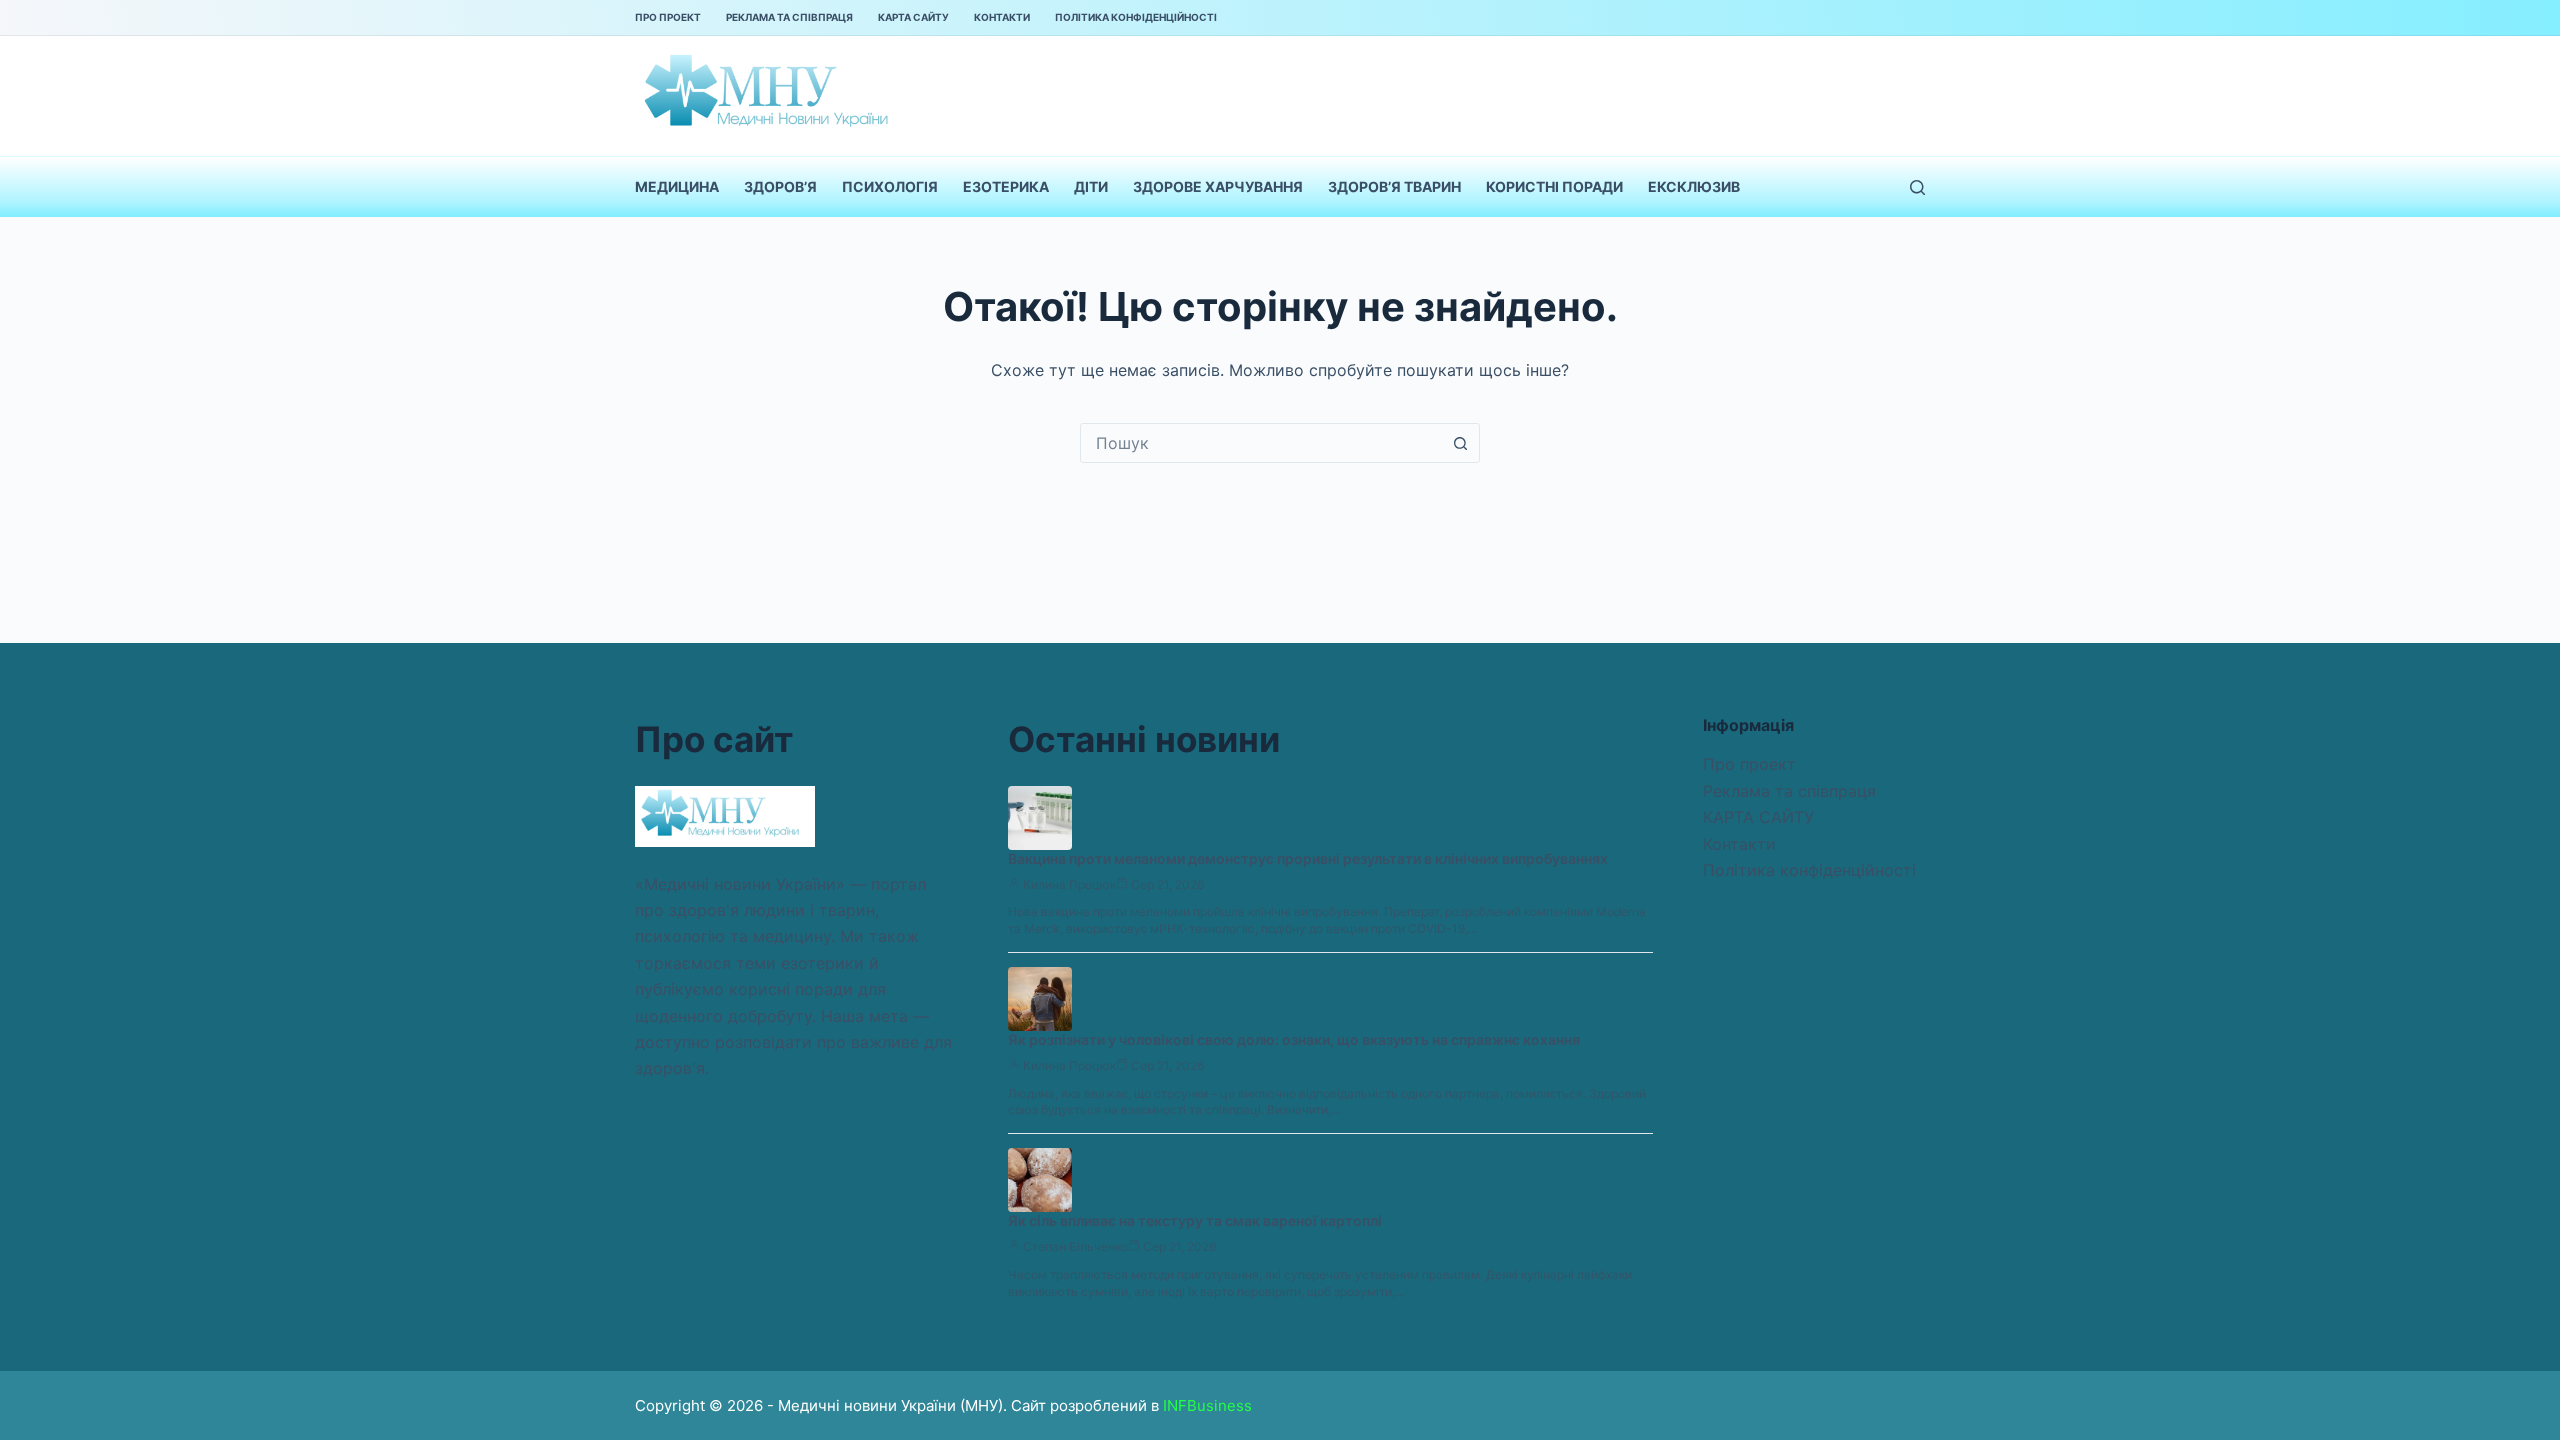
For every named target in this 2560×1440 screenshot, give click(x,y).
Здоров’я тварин (1394, 186)
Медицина (677, 186)
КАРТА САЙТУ (913, 17)
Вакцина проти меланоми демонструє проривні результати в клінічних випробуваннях (1308, 858)
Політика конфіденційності (1136, 17)
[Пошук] (1917, 187)
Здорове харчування (1218, 186)
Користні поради (1554, 186)
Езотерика (1006, 186)
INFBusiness (1207, 1405)
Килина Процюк (1069, 884)
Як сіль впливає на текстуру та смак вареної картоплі (1195, 1220)
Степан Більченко (1075, 1246)
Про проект (668, 17)
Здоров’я (780, 186)
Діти (1091, 186)
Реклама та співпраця (789, 17)
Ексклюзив (1694, 186)
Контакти (1002, 17)
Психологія (890, 186)
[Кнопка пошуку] (1460, 443)
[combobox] (1261, 443)
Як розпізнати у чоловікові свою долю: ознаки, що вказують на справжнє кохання (1294, 1039)
